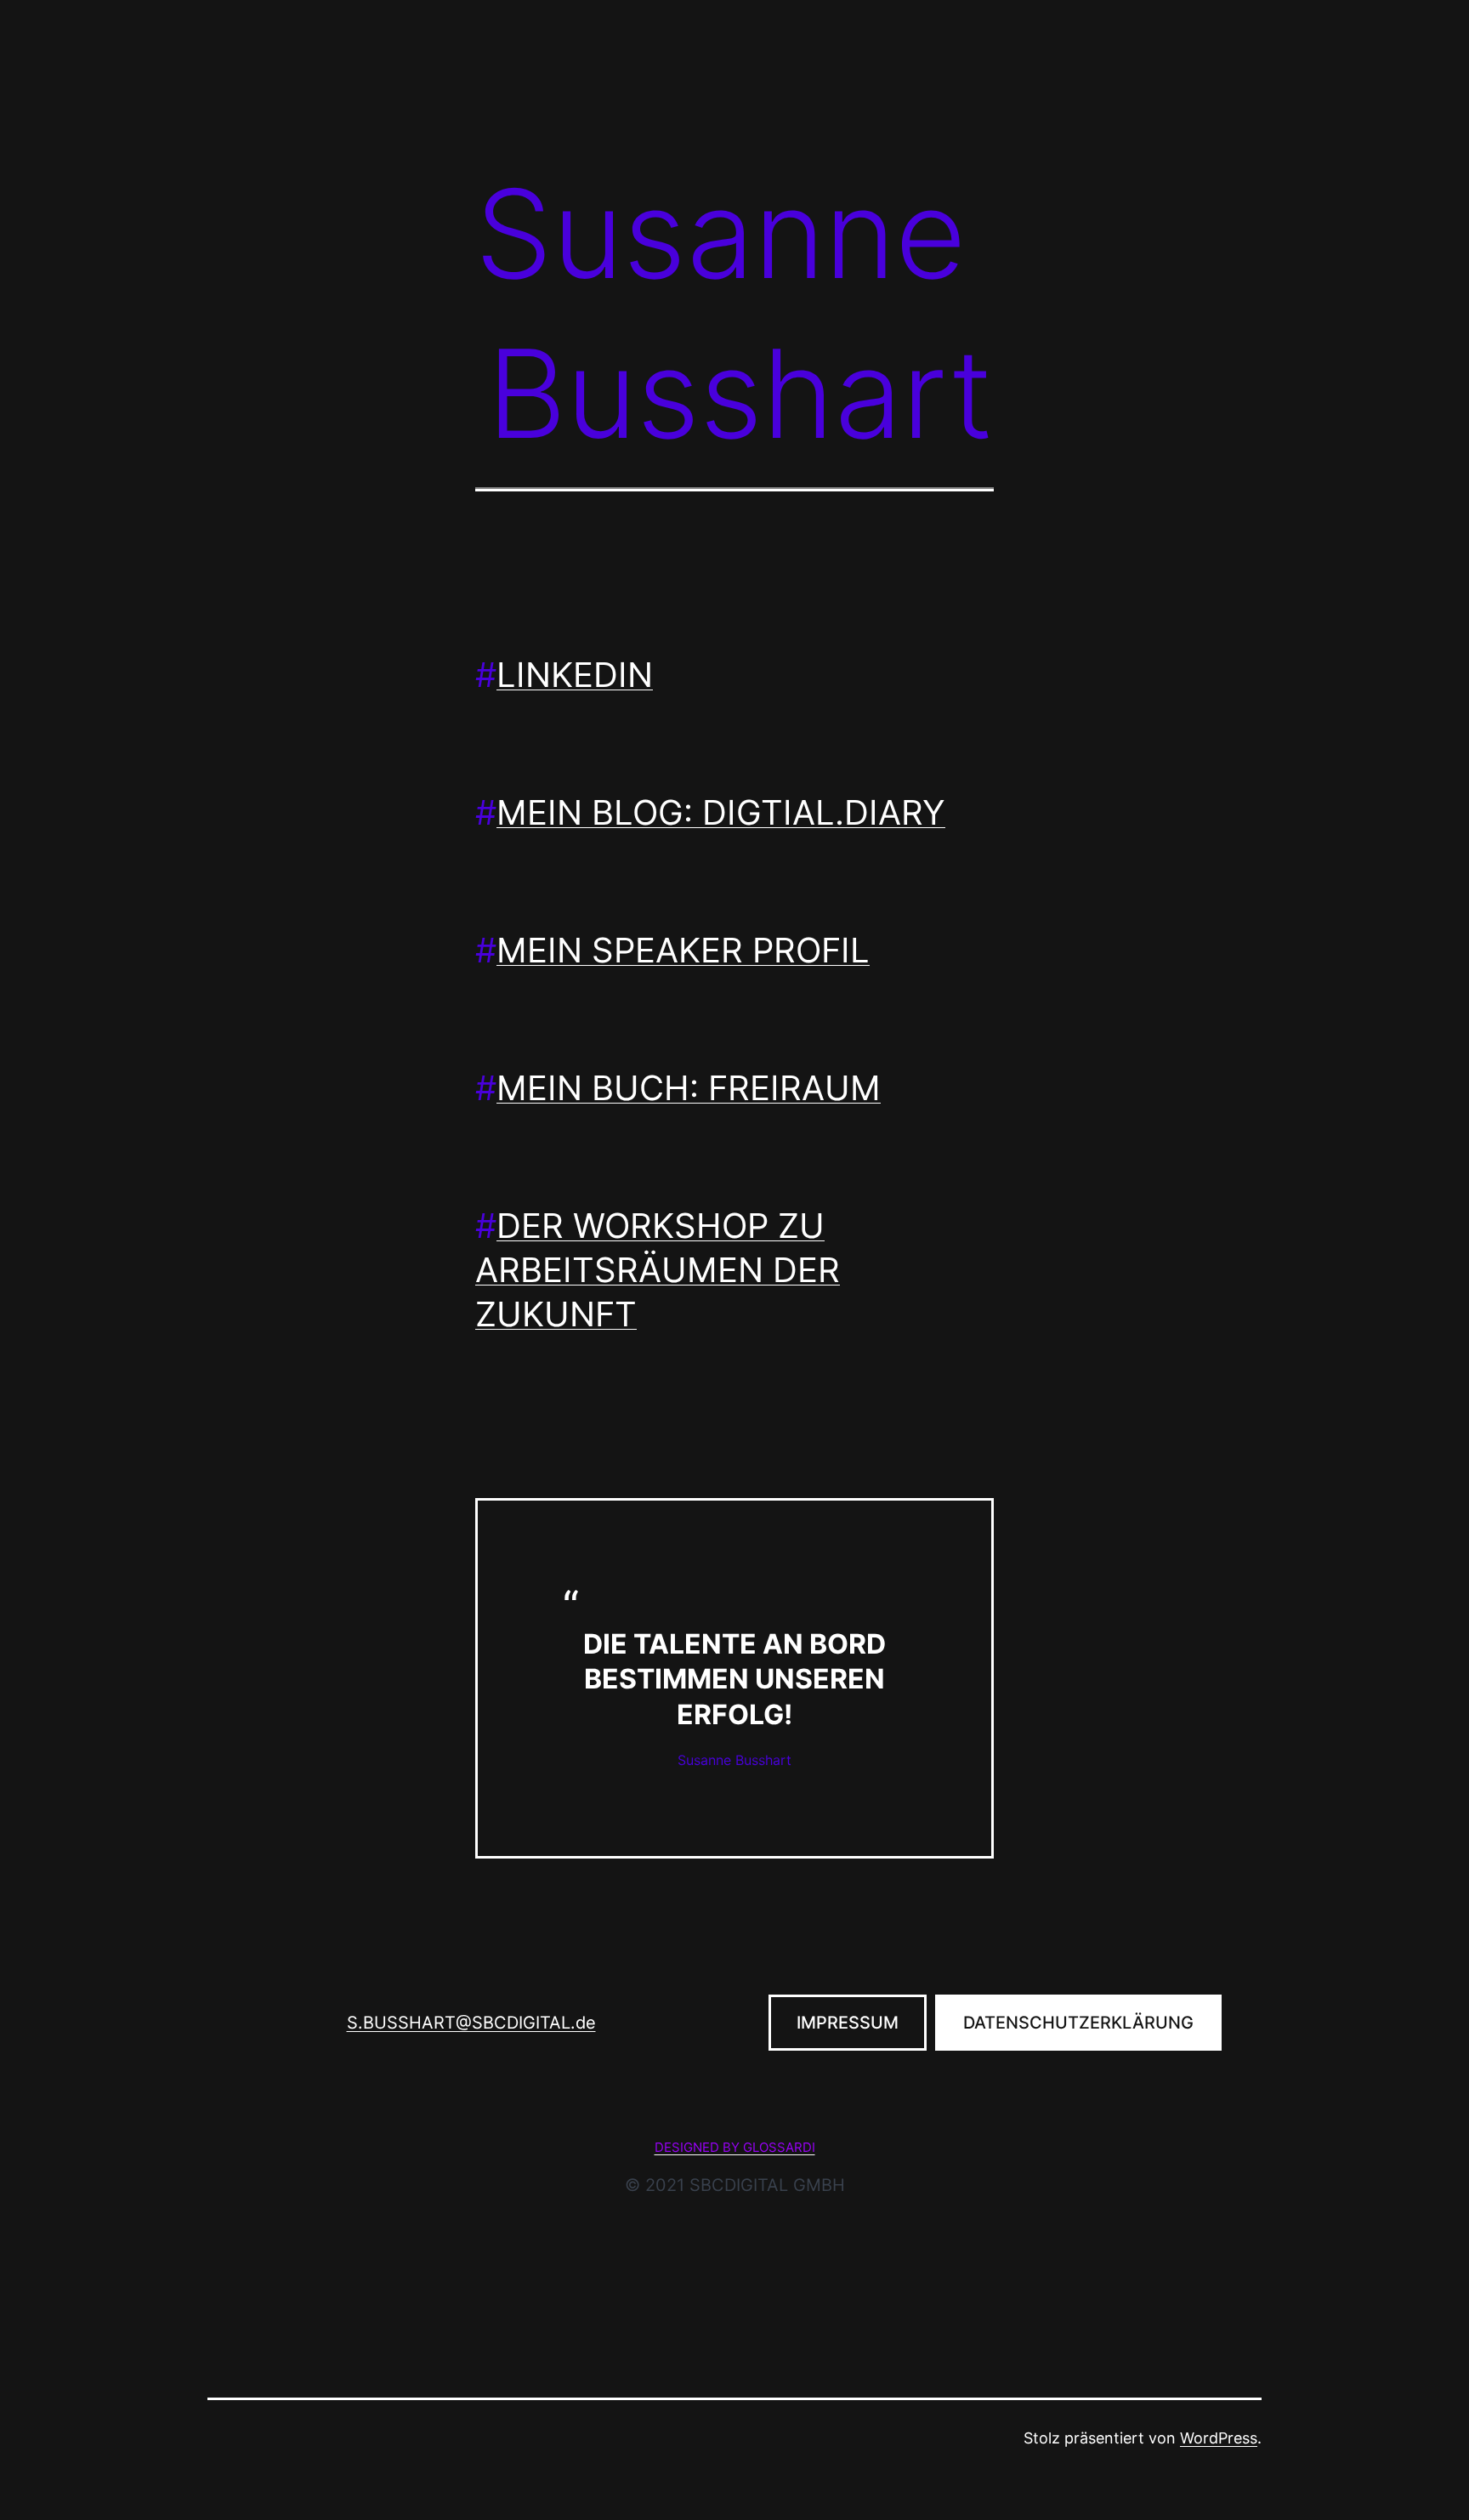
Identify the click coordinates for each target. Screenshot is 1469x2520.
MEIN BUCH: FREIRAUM (689, 1088)
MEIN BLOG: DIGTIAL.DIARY (721, 812)
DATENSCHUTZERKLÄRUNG (1078, 2023)
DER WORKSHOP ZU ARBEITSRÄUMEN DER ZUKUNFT (658, 1270)
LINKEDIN (575, 675)
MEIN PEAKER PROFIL (683, 950)
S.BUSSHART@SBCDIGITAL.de (471, 2023)
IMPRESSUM (848, 2023)
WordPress (1219, 2438)
